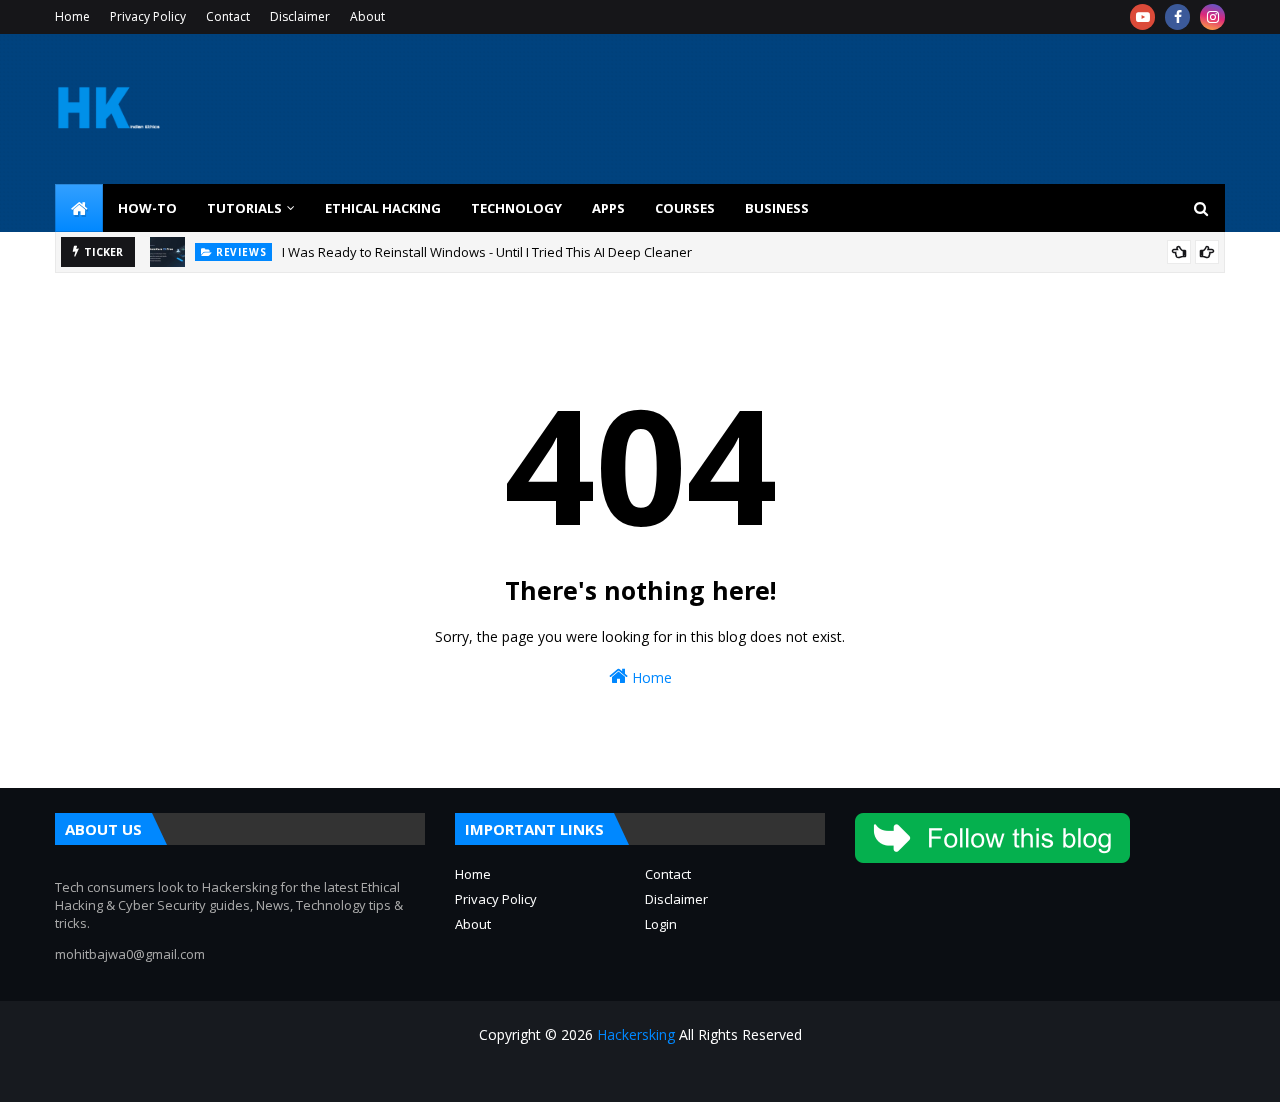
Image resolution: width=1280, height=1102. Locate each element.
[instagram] (1212, 17)
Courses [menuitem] (685, 208)
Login (661, 924)
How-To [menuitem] (147, 208)
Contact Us (1114, 1074)
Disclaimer (300, 16)
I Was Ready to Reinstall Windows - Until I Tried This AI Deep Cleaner (487, 252)
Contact (228, 16)
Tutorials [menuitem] (244, 208)
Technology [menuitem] (516, 208)
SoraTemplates (164, 1074)
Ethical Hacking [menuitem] (383, 208)
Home (72, 16)
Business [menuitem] (777, 208)
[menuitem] (79, 208)
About (367, 16)
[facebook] (1177, 17)
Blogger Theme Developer (379, 1074)
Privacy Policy (148, 16)
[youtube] (1142, 17)
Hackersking (636, 1034)
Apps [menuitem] (608, 208)
